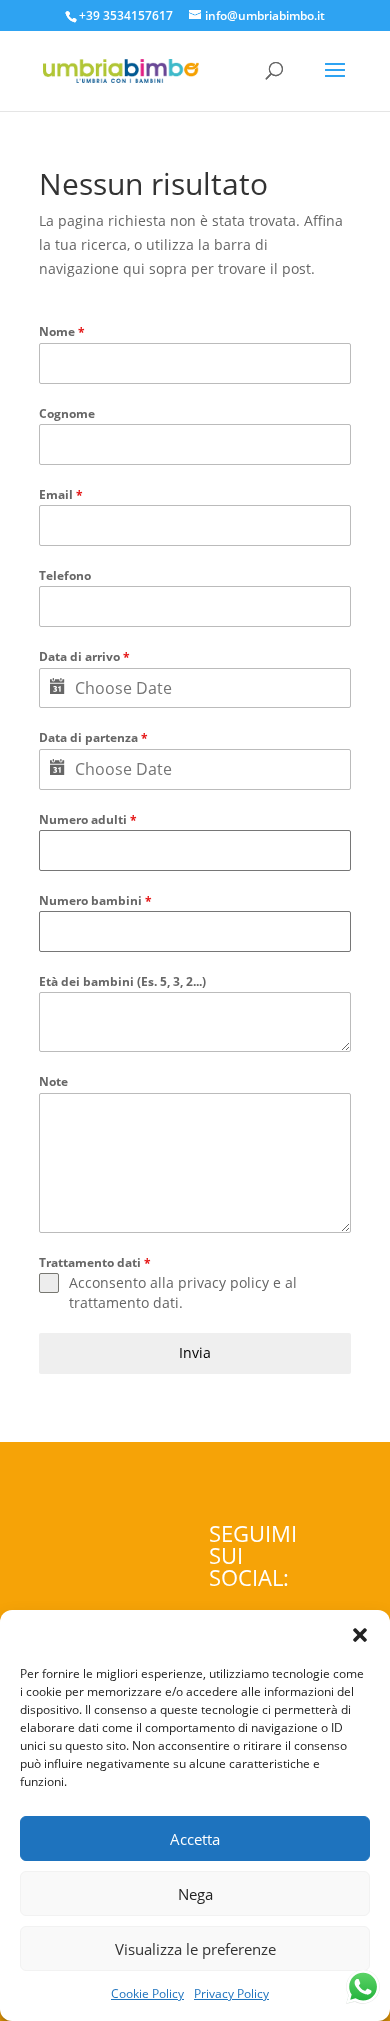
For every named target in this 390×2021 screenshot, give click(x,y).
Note (53, 1081)
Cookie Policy (147, 1993)
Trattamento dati (95, 1262)
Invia (195, 1352)
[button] (360, 1635)
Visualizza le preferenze (195, 1949)
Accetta (195, 1839)
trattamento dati (124, 1302)
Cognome (67, 413)
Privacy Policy (231, 1993)
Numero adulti (88, 819)
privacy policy (223, 1282)
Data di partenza (93, 737)
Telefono (65, 575)
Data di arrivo (84, 656)
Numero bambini (95, 900)
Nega (195, 1894)
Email (61, 494)
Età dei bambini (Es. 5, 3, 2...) (122, 981)
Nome (62, 331)
